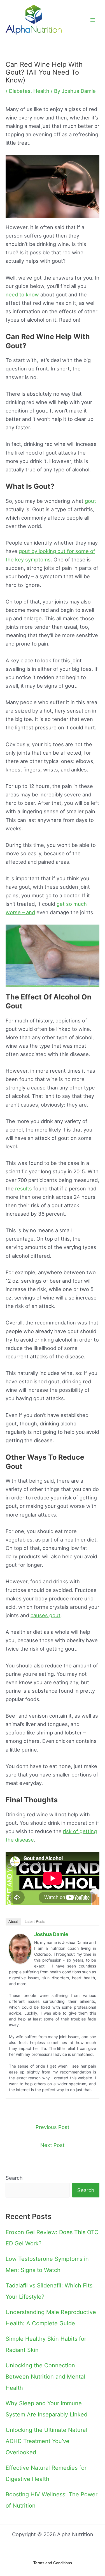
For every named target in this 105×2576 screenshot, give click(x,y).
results (24, 1188)
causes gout (46, 1615)
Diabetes (20, 91)
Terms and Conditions (53, 2563)
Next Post (53, 2145)
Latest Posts (35, 1922)
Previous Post (53, 2127)
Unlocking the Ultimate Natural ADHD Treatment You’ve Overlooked (46, 2441)
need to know (22, 294)
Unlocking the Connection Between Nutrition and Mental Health (45, 2377)
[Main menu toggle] (93, 20)
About (13, 1922)
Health (41, 91)
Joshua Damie (51, 1934)
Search (14, 2178)
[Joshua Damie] (20, 1948)
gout (90, 501)
